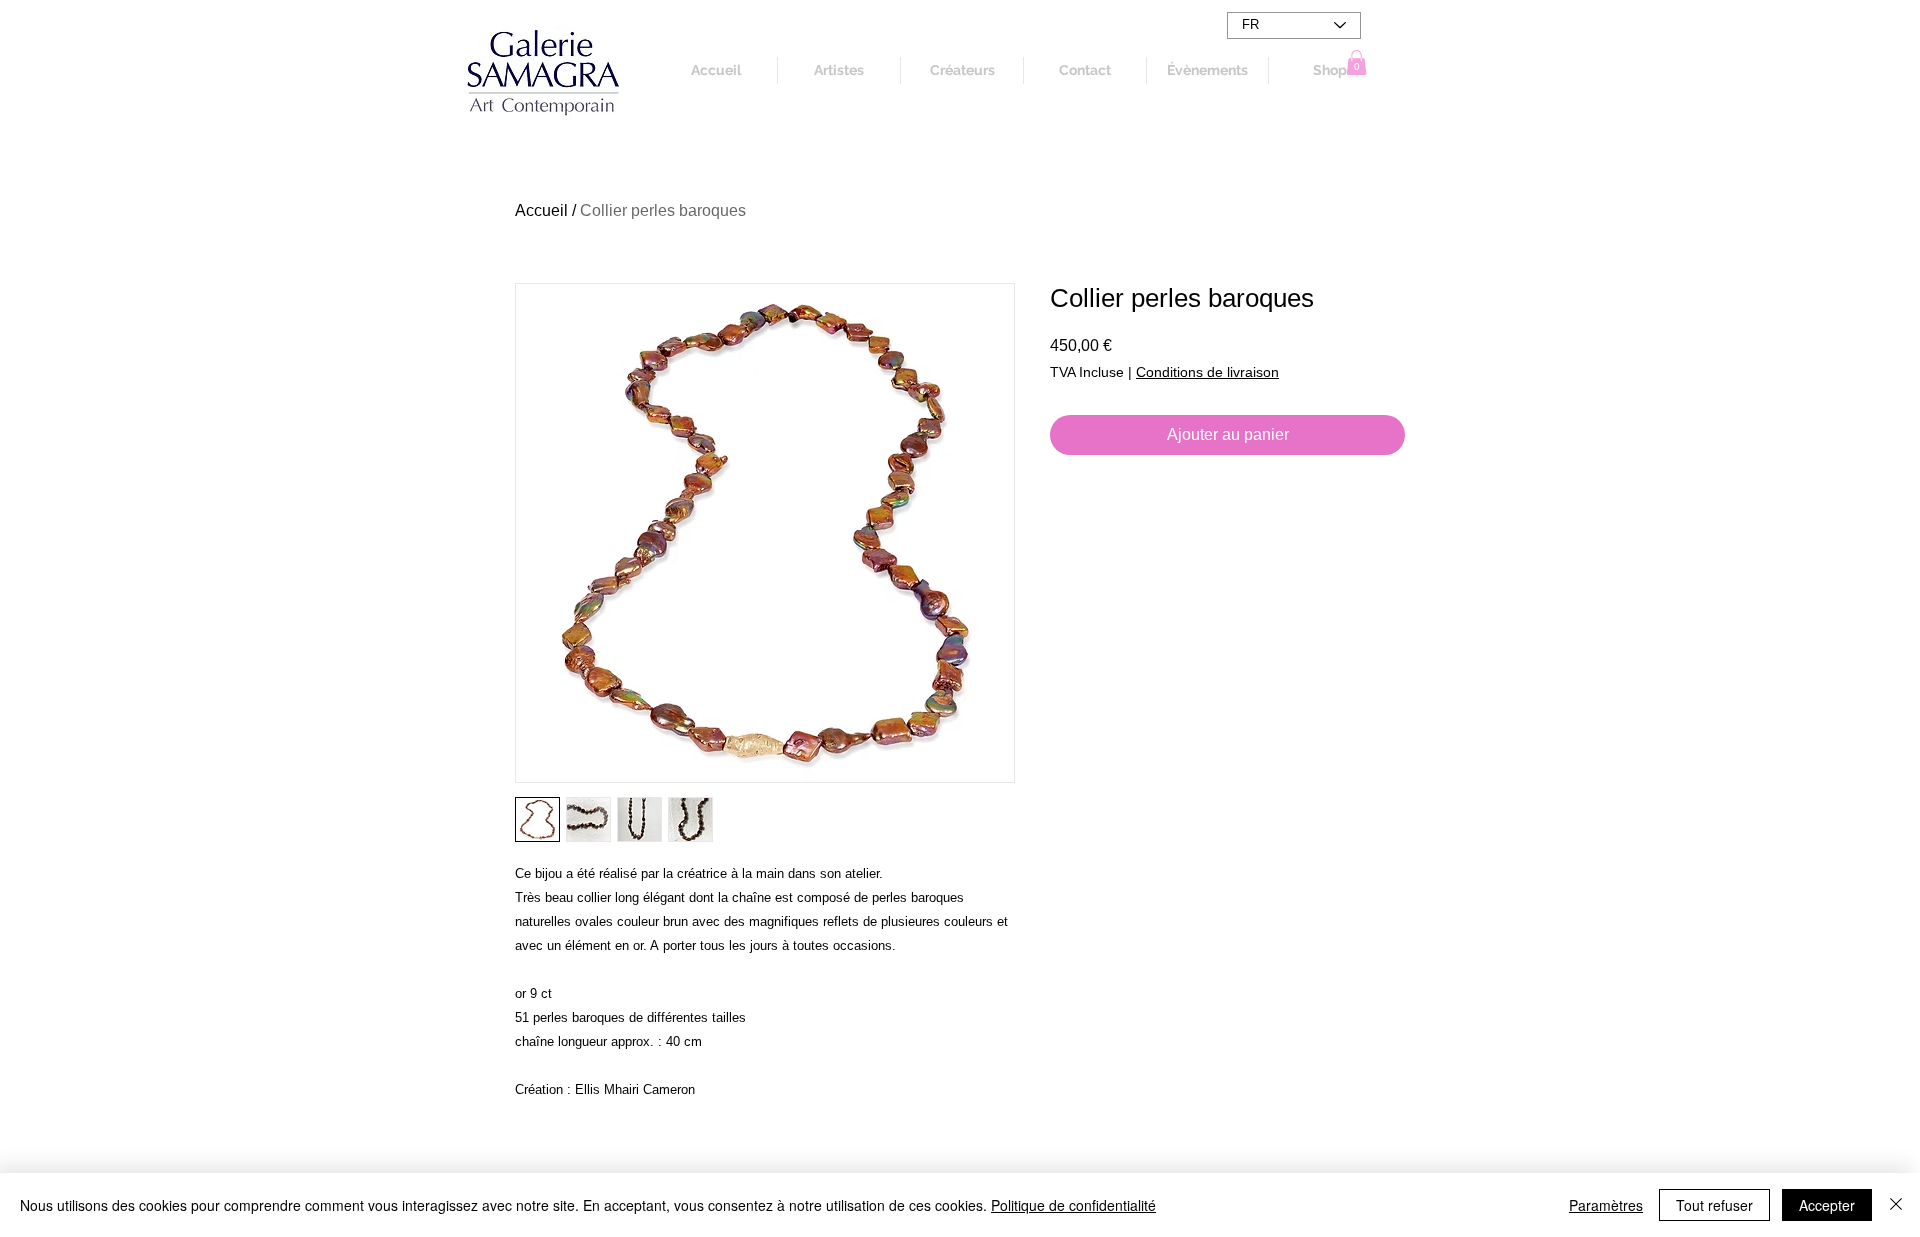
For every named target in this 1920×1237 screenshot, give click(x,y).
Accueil (541, 210)
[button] (1356, 62)
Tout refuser (1714, 1205)
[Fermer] (1896, 1205)
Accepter (1827, 1205)
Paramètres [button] (1606, 1205)
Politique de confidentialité (1073, 1205)
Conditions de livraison (1207, 372)
